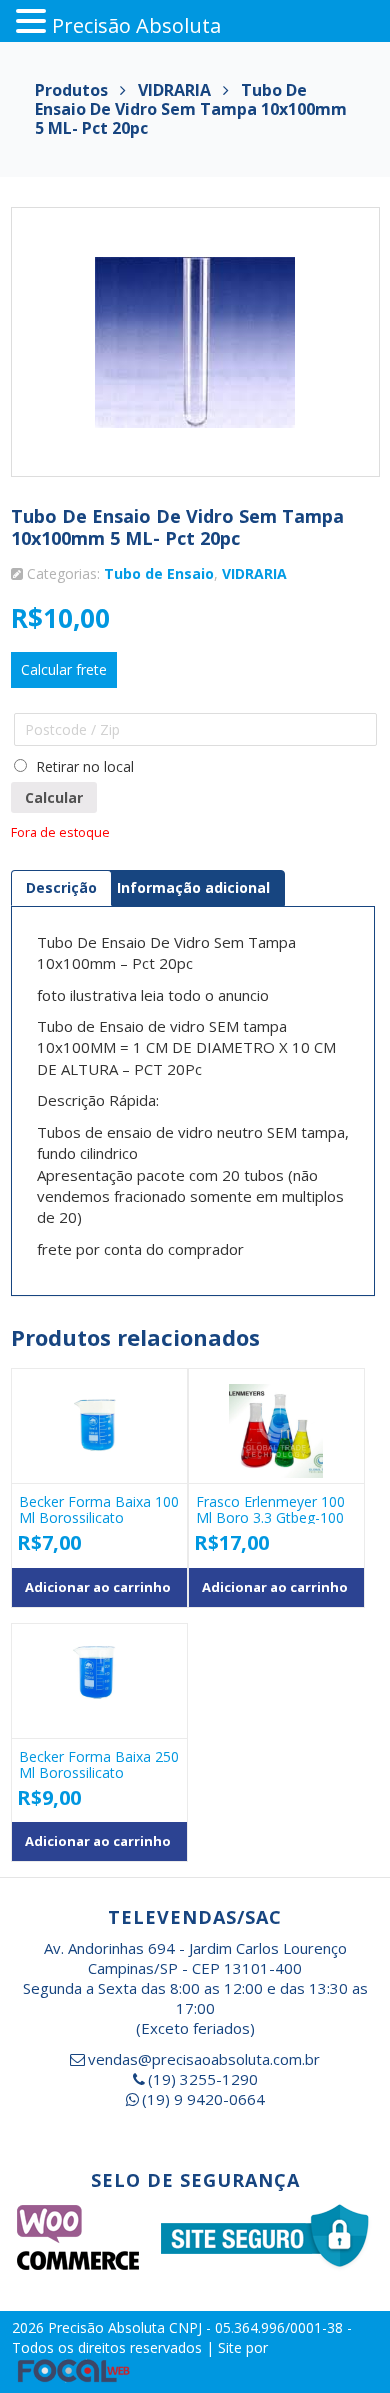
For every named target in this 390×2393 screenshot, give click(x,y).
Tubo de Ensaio (159, 573)
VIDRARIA (254, 573)
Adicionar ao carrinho (98, 1587)
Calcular (54, 797)
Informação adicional (193, 887)
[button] (34, 21)
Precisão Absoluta (108, 2327)
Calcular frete (64, 669)
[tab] (61, 888)
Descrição (61, 887)
